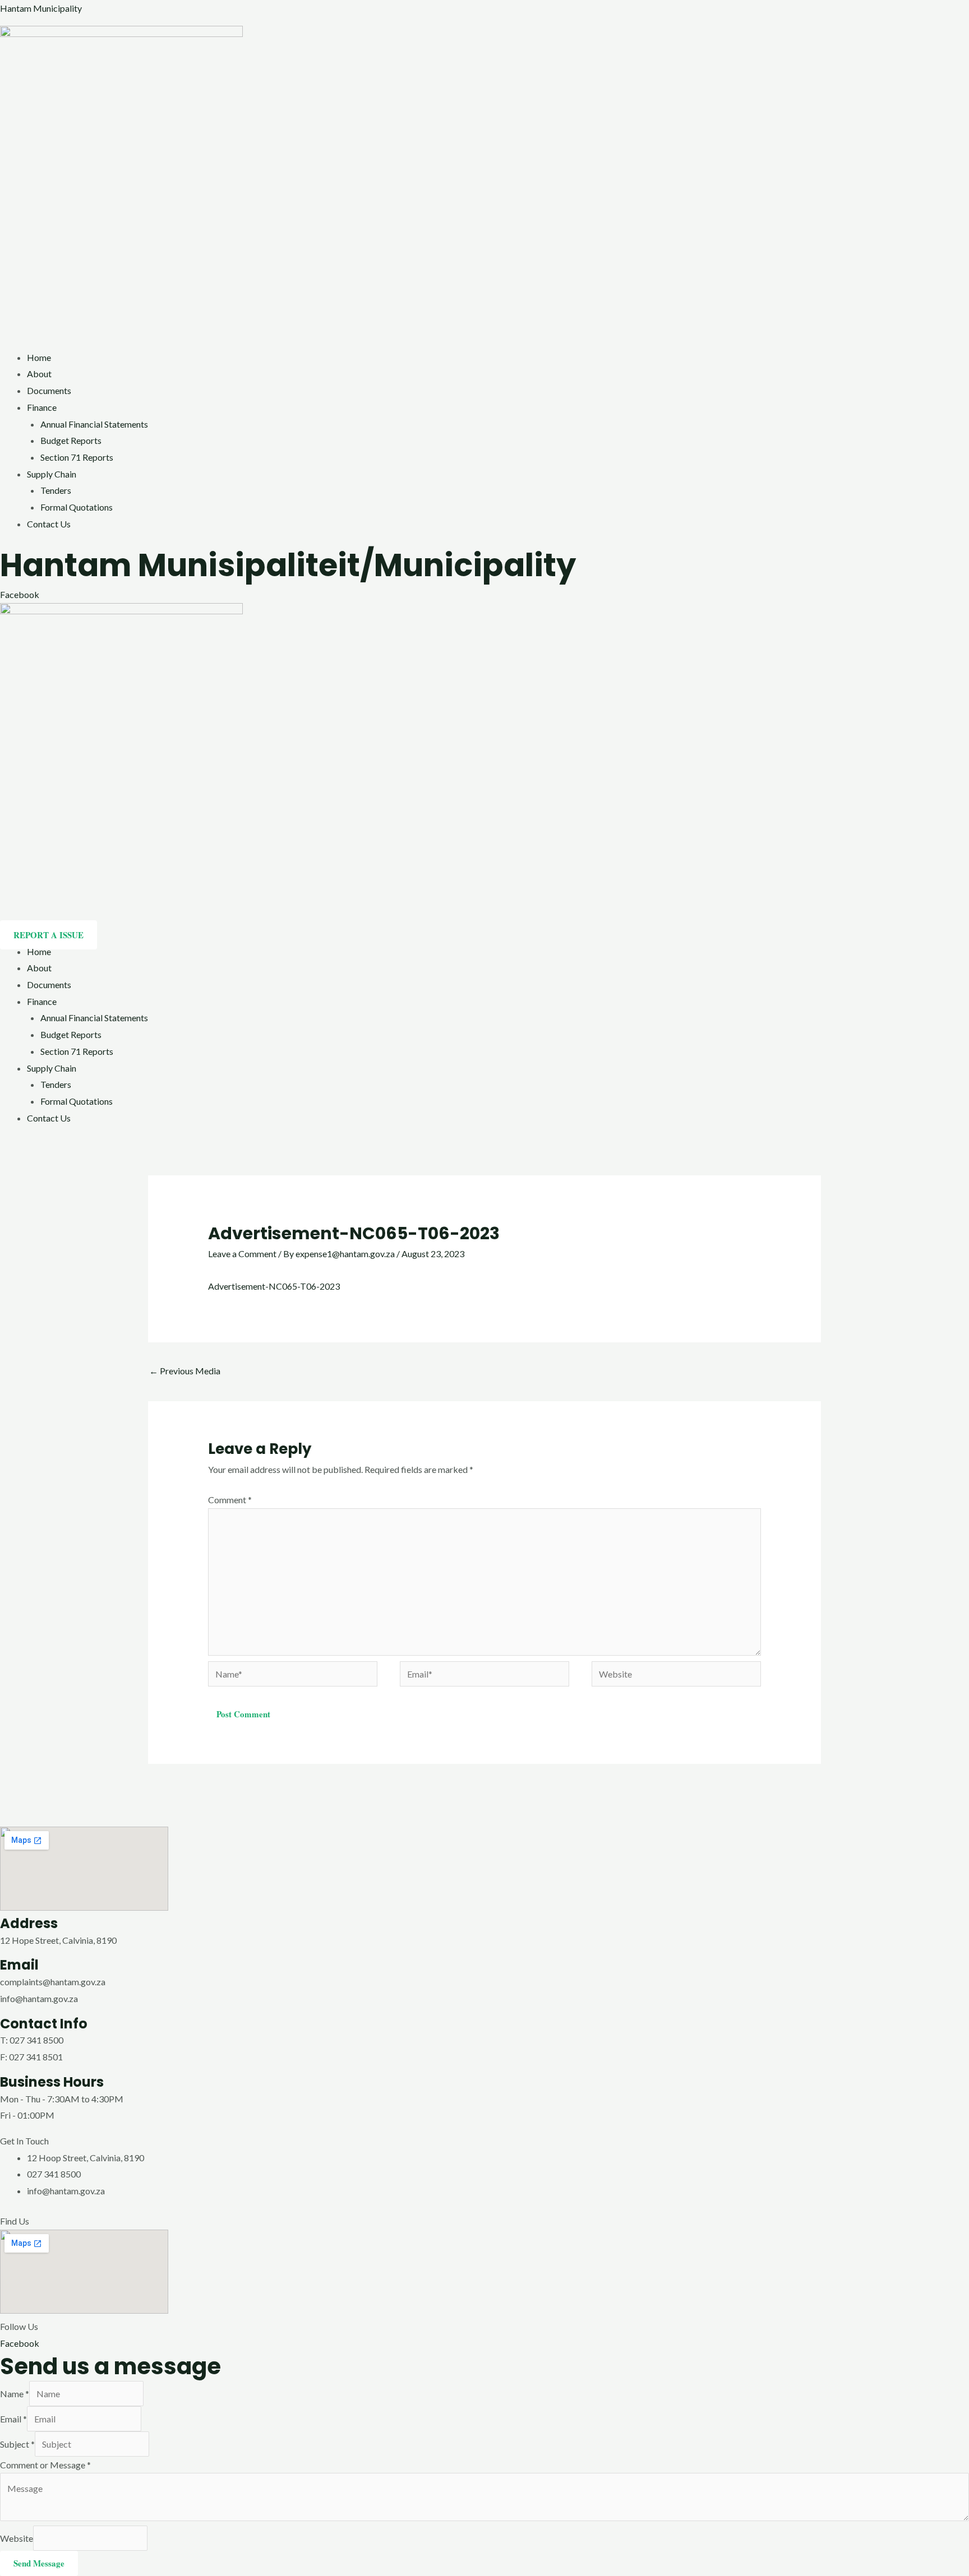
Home (39, 357)
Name (15, 2394)
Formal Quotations (77, 507)
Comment (230, 1500)
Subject (17, 2444)
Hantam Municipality (41, 8)
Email (13, 2419)
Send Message (39, 2563)
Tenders (56, 490)
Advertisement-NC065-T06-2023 (274, 1286)
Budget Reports (71, 440)
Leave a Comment (242, 1254)
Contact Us (49, 524)
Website (17, 2538)
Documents (49, 390)
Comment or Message (45, 2465)
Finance (42, 407)
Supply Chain (52, 474)
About (39, 374)
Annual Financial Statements (94, 424)
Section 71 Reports (77, 457)
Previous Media (185, 1371)
